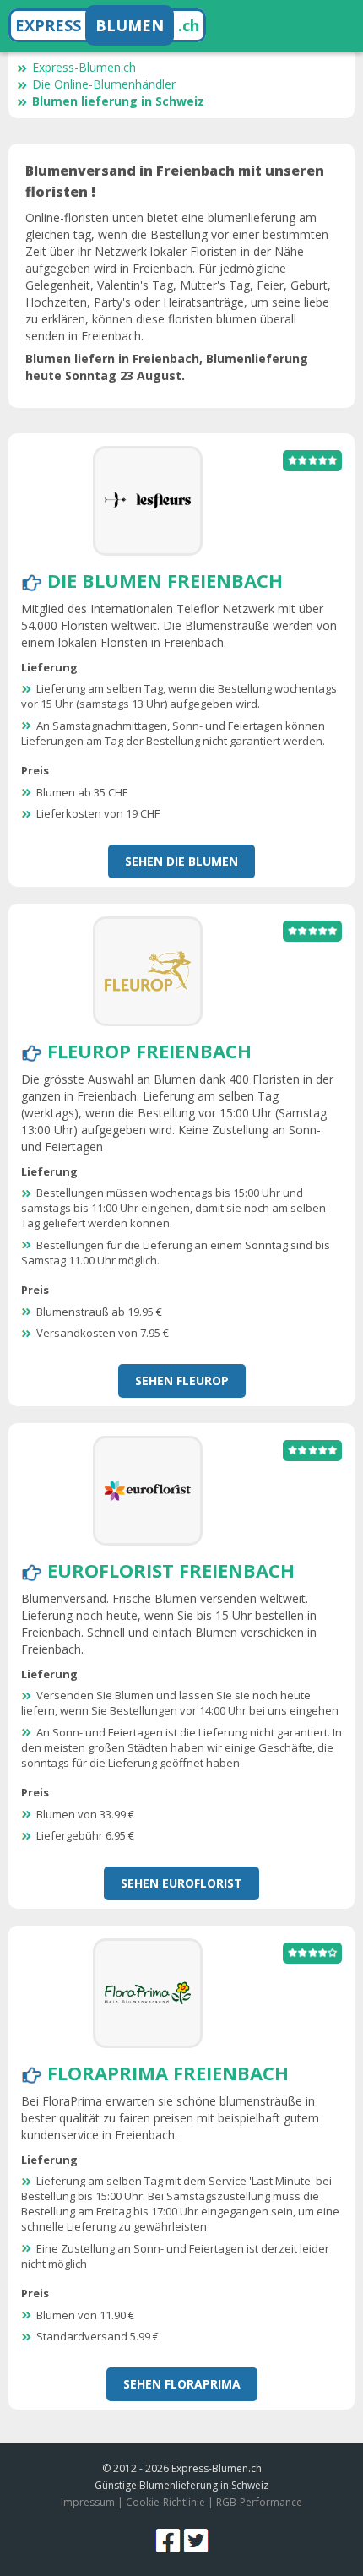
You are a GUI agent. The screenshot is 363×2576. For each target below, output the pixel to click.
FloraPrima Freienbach (168, 2073)
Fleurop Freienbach (149, 1051)
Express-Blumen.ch (84, 67)
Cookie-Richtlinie (165, 2502)
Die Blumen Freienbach (165, 580)
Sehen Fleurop (182, 1380)
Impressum (88, 2502)
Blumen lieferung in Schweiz (118, 101)
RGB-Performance (259, 2502)
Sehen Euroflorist (181, 1883)
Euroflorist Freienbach (171, 1570)
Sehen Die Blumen (181, 861)
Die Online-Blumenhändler (104, 84)
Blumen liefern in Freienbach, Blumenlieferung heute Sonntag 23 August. (167, 367)
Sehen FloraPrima (182, 2384)
